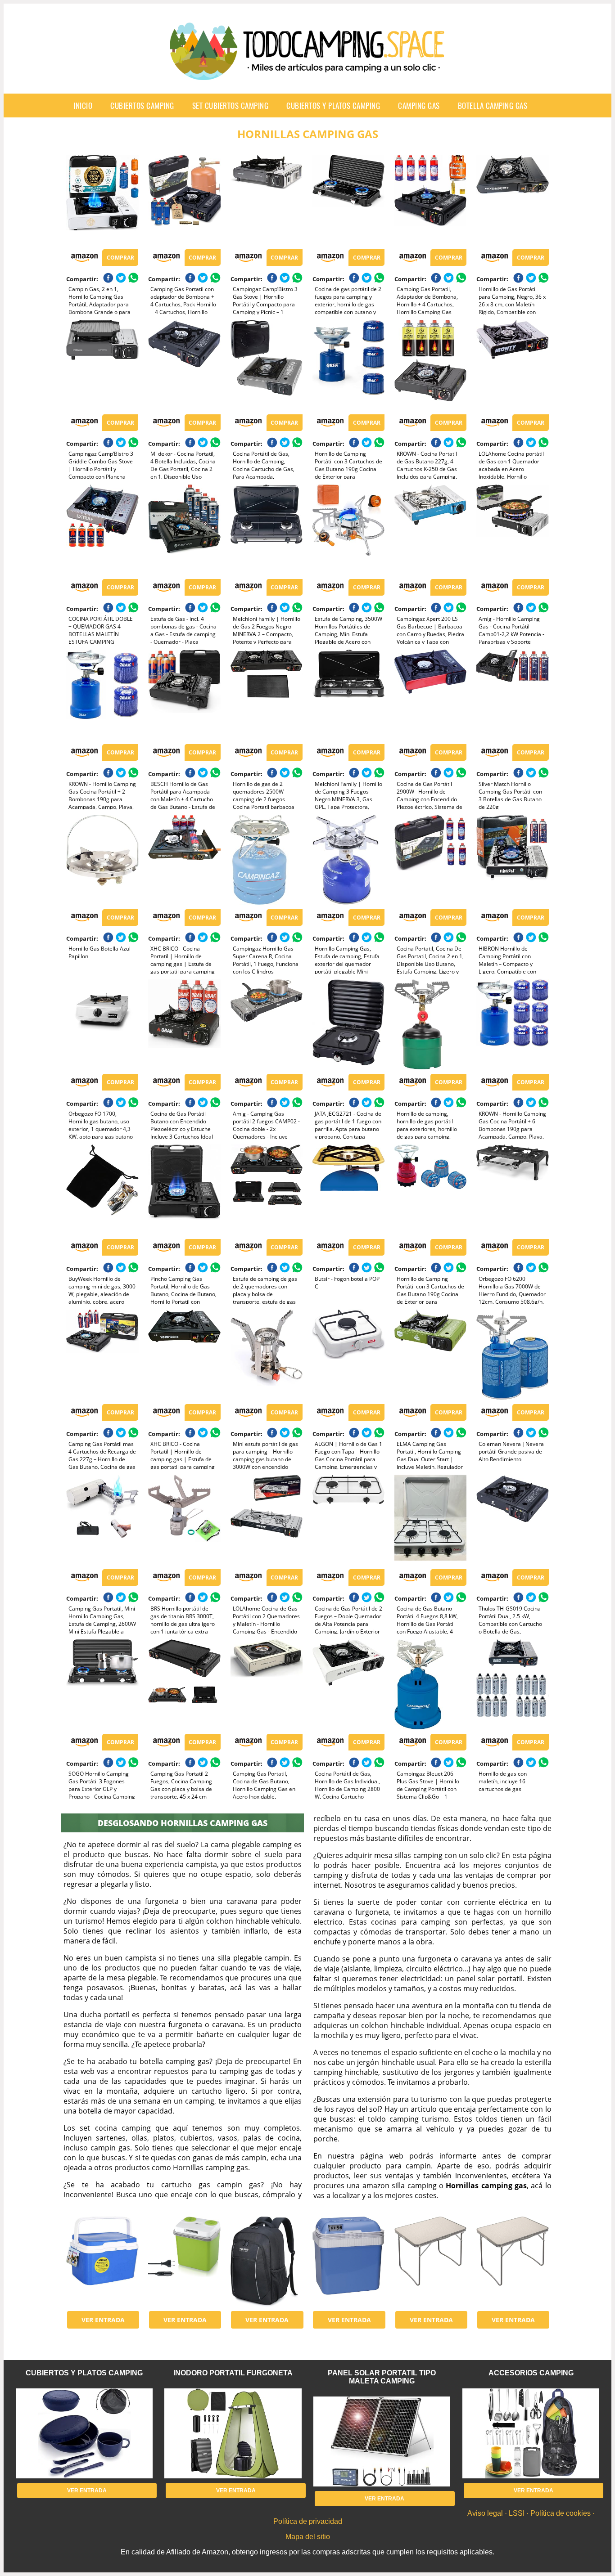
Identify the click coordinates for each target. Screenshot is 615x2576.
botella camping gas (493, 105)
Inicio (83, 105)
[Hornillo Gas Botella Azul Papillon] (102, 860)
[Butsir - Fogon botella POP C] (348, 1189)
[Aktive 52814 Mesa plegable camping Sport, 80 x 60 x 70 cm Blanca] (430, 2262)
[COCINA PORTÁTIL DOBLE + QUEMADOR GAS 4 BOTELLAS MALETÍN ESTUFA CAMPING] (102, 530)
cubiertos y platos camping (333, 105)
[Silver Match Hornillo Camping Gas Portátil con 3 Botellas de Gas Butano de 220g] (512, 695)
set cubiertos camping (231, 105)
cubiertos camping (142, 105)
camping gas (419, 105)
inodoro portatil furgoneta (233, 2373)
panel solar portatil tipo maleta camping (382, 2377)
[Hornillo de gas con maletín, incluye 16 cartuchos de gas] (512, 1684)
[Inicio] (307, 73)
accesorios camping (531, 2373)
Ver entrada (103, 2320)
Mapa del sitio (308, 2537)
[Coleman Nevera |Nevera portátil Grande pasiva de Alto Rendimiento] (512, 1355)
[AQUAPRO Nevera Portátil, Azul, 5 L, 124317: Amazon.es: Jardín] (102, 2262)
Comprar (120, 258)
